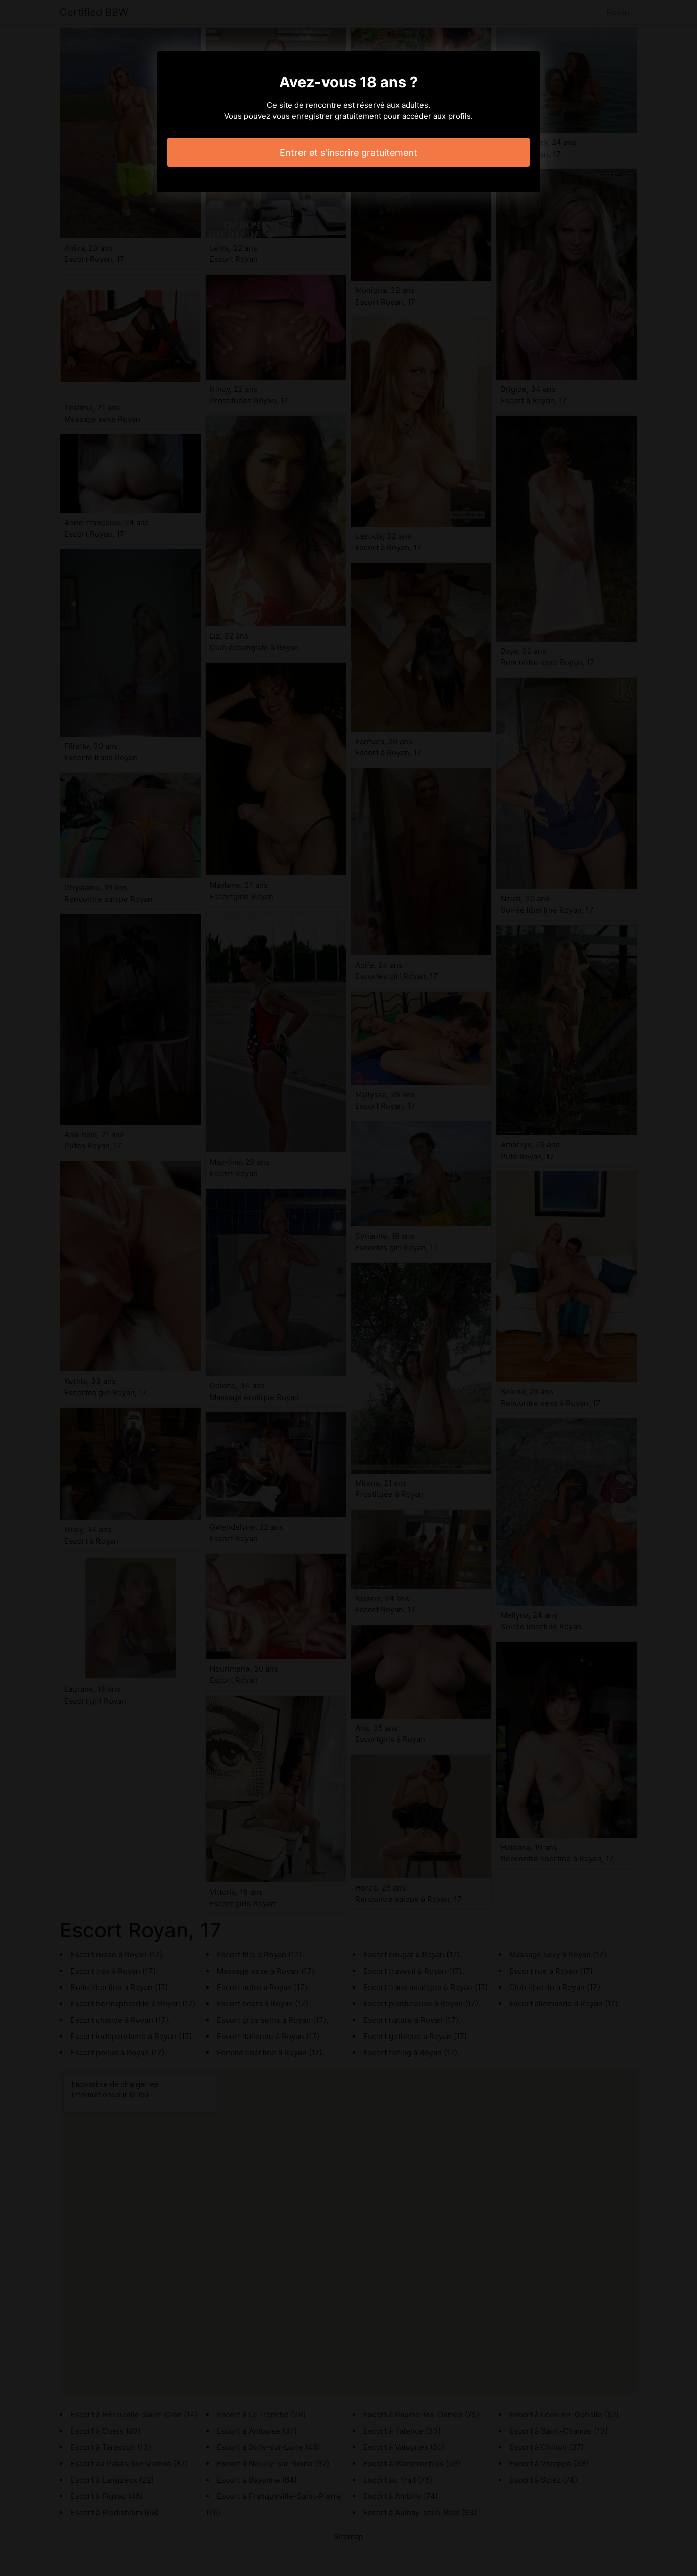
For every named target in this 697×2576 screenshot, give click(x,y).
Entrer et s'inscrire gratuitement (348, 152)
